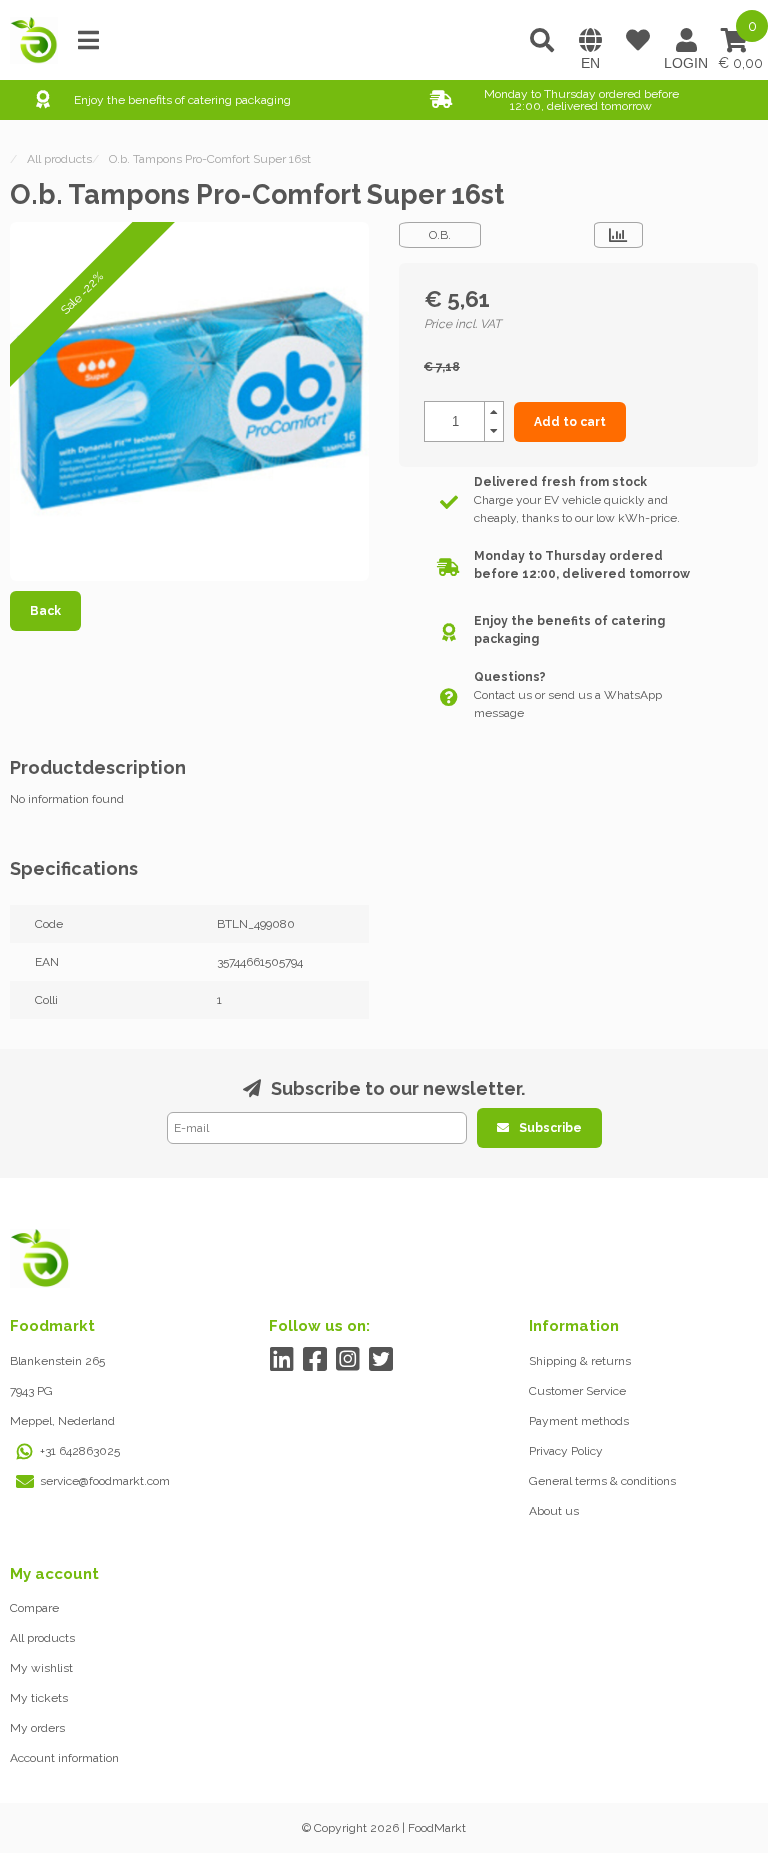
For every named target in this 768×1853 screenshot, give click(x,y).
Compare (34, 1608)
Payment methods (579, 1421)
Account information (64, 1758)
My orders (37, 1728)
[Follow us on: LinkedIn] (281, 1359)
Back (45, 611)
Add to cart (570, 422)
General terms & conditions (602, 1481)
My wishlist (41, 1668)
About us (554, 1511)
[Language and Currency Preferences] (590, 40)
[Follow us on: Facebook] (314, 1359)
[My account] (686, 40)
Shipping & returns (580, 1361)
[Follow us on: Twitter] (380, 1359)
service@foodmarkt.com (105, 1481)
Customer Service (577, 1391)
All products (42, 1638)
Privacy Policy (566, 1451)
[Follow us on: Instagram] (347, 1359)
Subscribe (550, 1128)
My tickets (39, 1698)
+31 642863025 (80, 1451)
